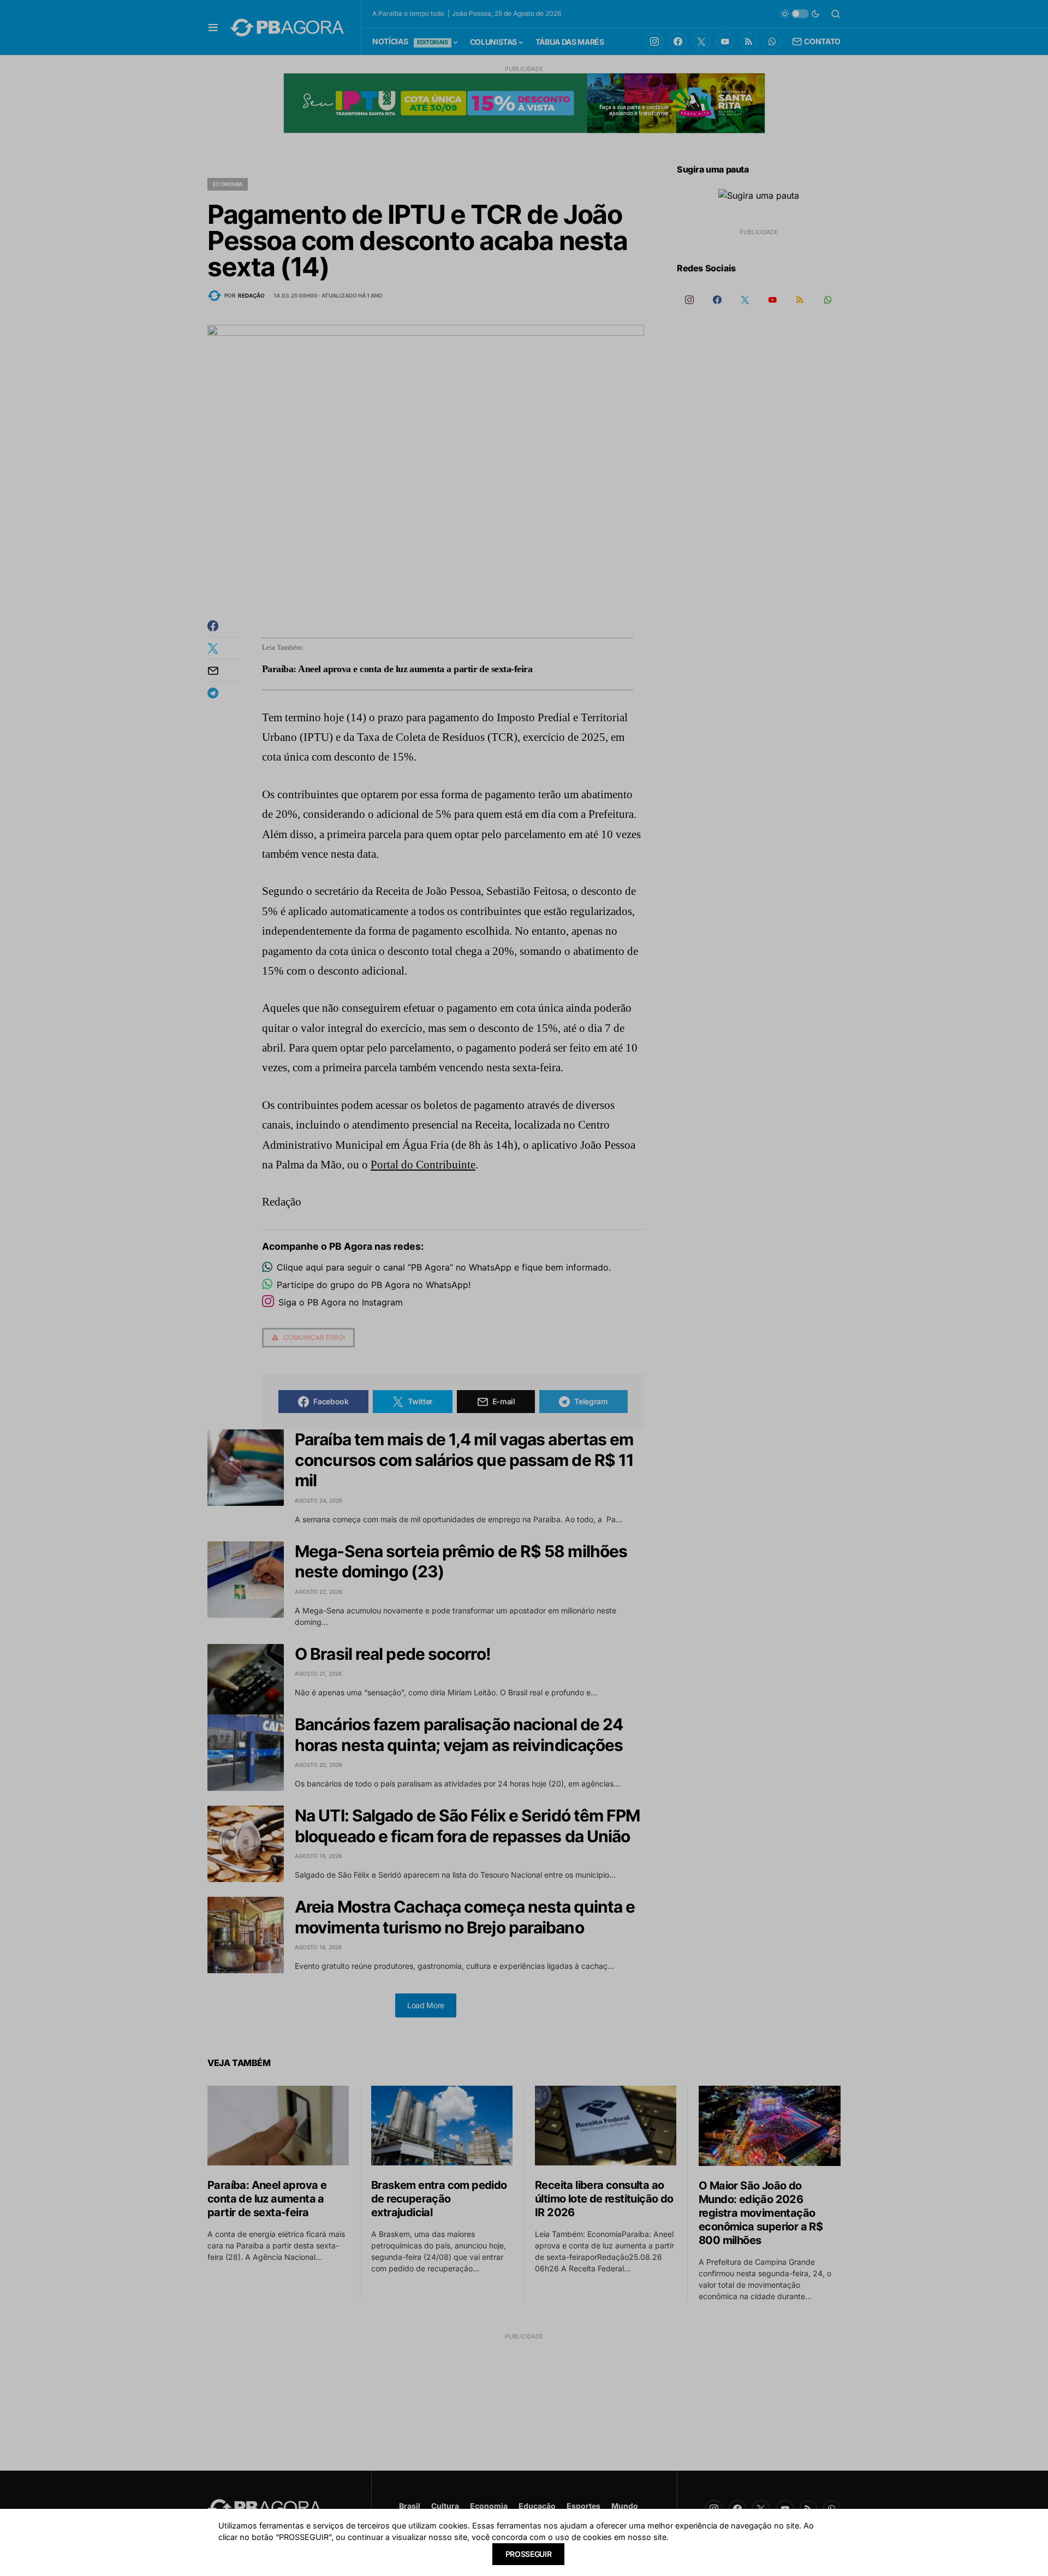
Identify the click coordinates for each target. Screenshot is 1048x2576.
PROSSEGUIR (529, 2554)
